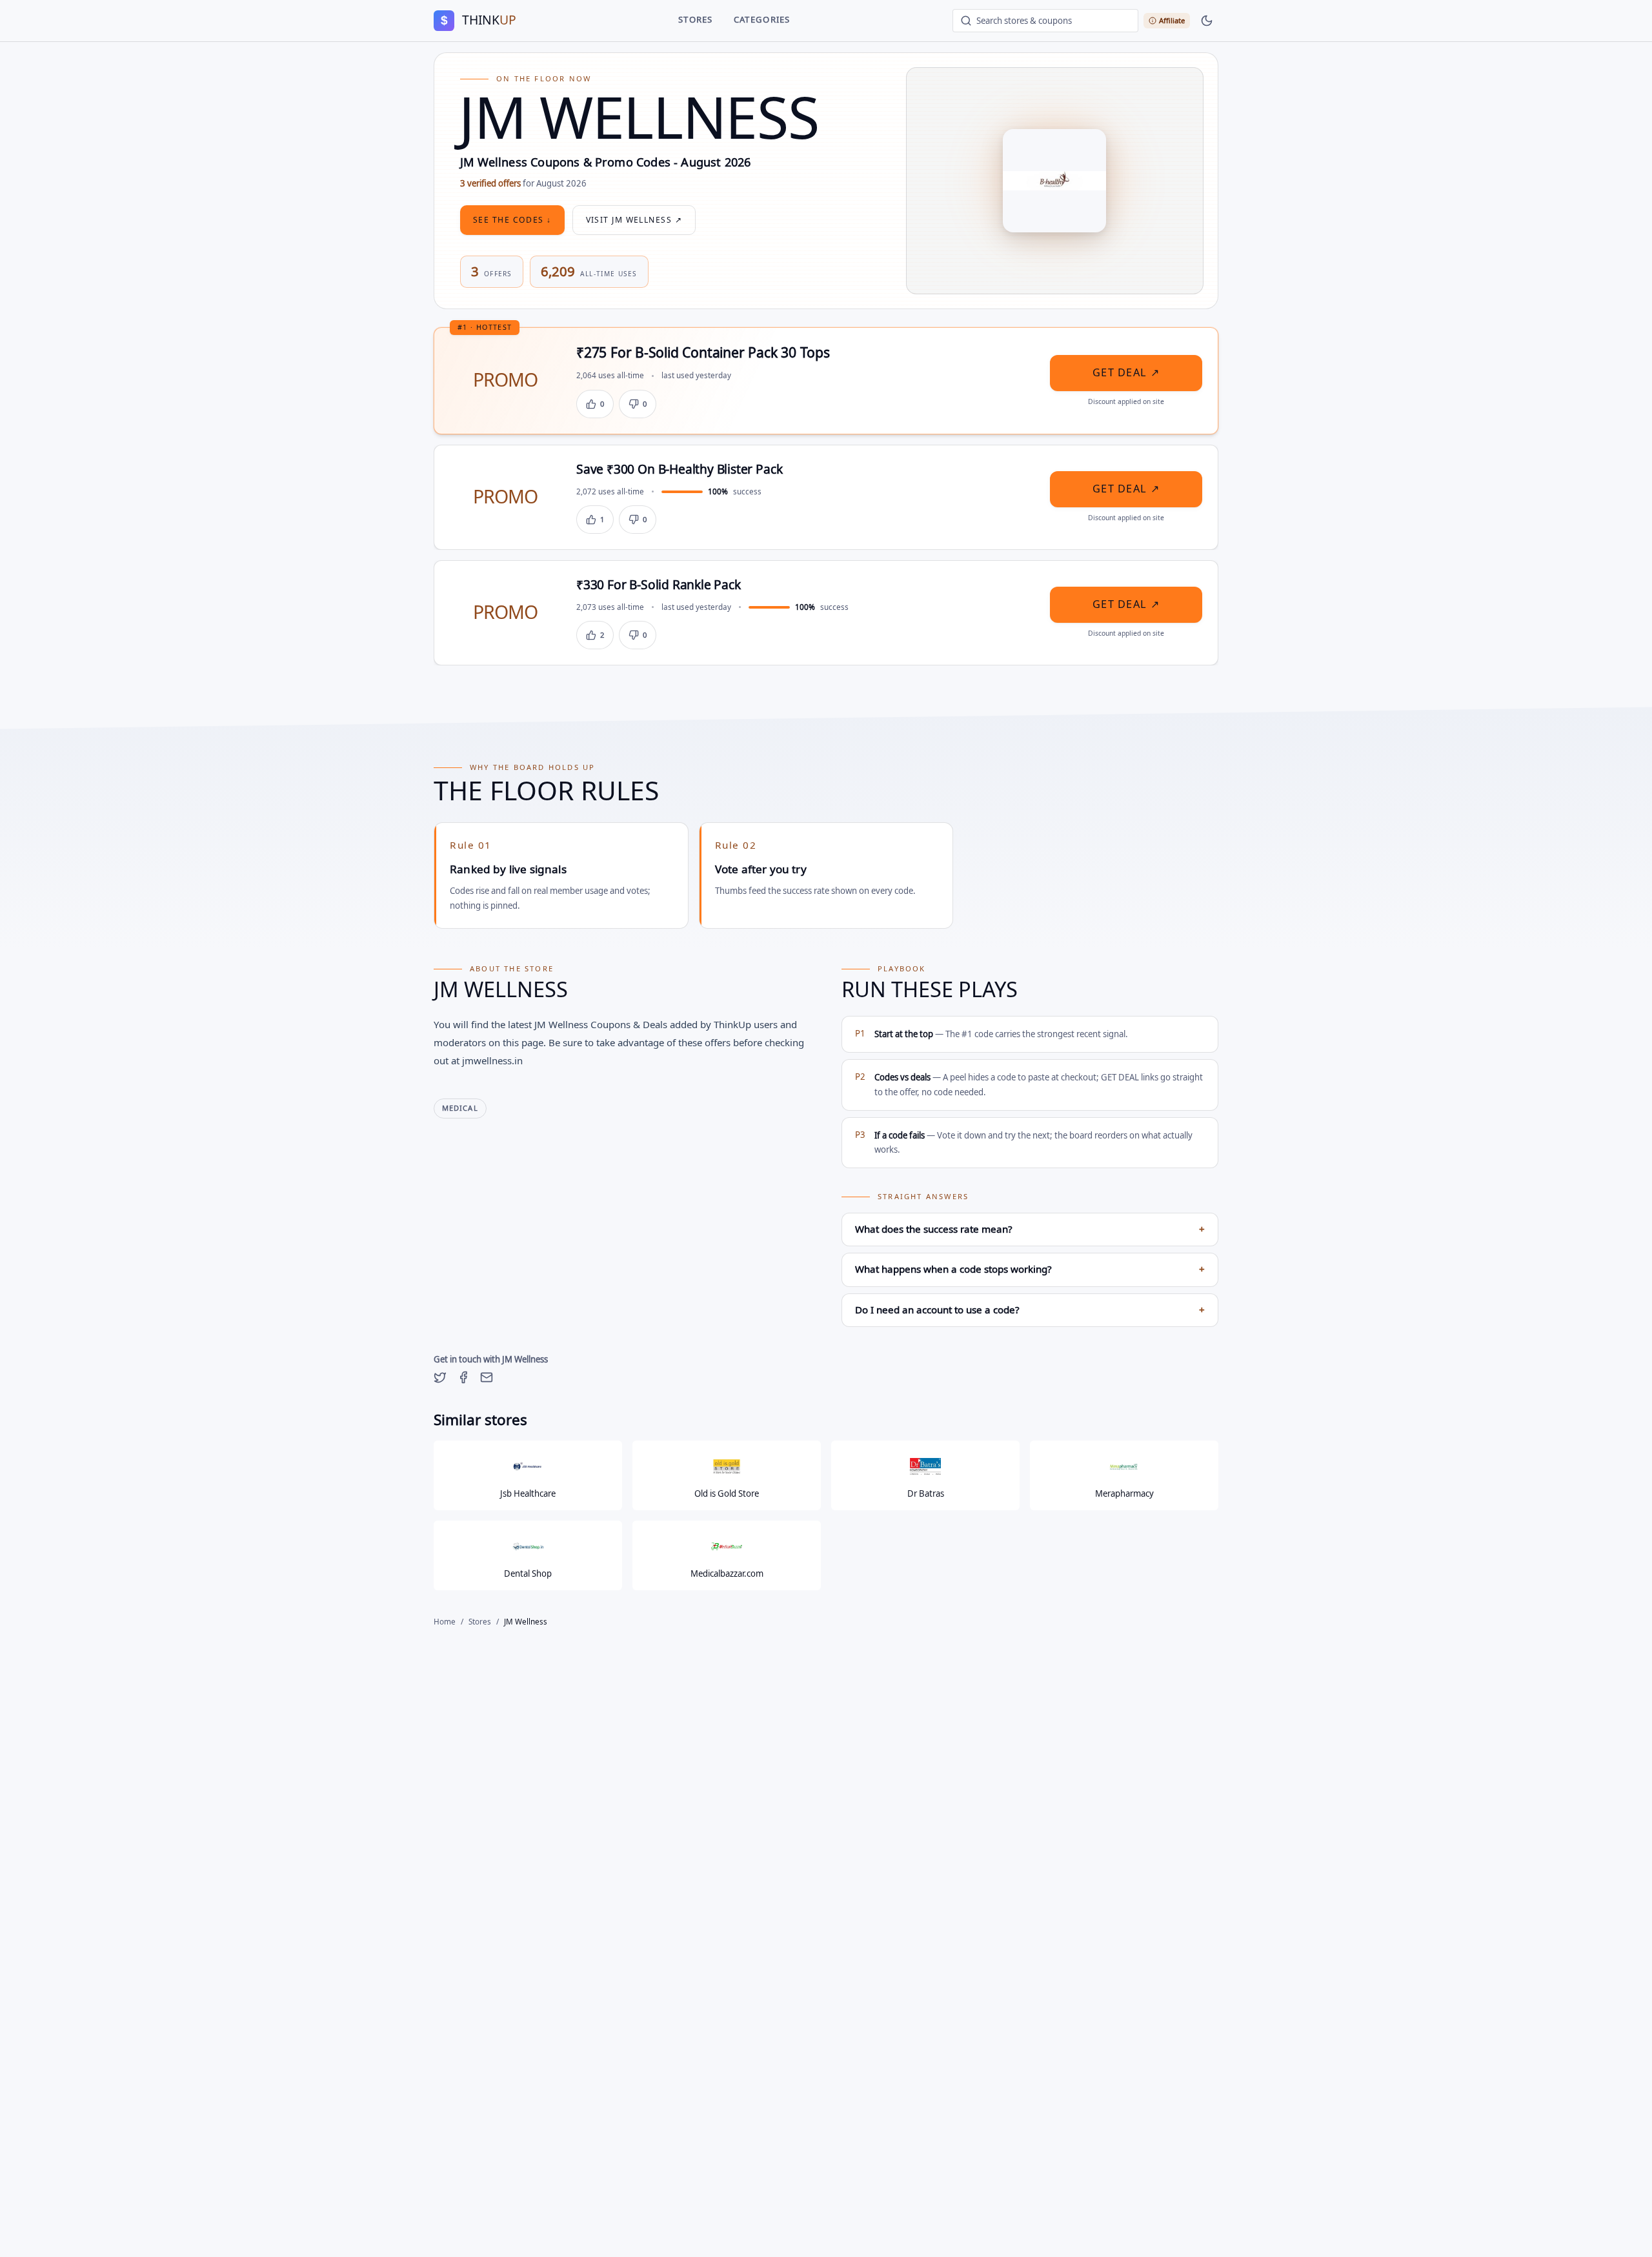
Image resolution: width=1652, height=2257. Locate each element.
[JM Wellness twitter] (440, 1377)
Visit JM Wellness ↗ (634, 220)
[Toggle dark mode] (1207, 21)
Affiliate (1172, 20)
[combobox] (1045, 21)
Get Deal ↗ (1126, 373)
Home (445, 1622)
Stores (696, 20)
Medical (460, 1108)
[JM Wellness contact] (487, 1377)
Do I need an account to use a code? (1030, 1310)
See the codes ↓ (512, 220)
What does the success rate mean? (1030, 1230)
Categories (762, 20)
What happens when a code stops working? (1030, 1270)
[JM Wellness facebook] (463, 1377)
